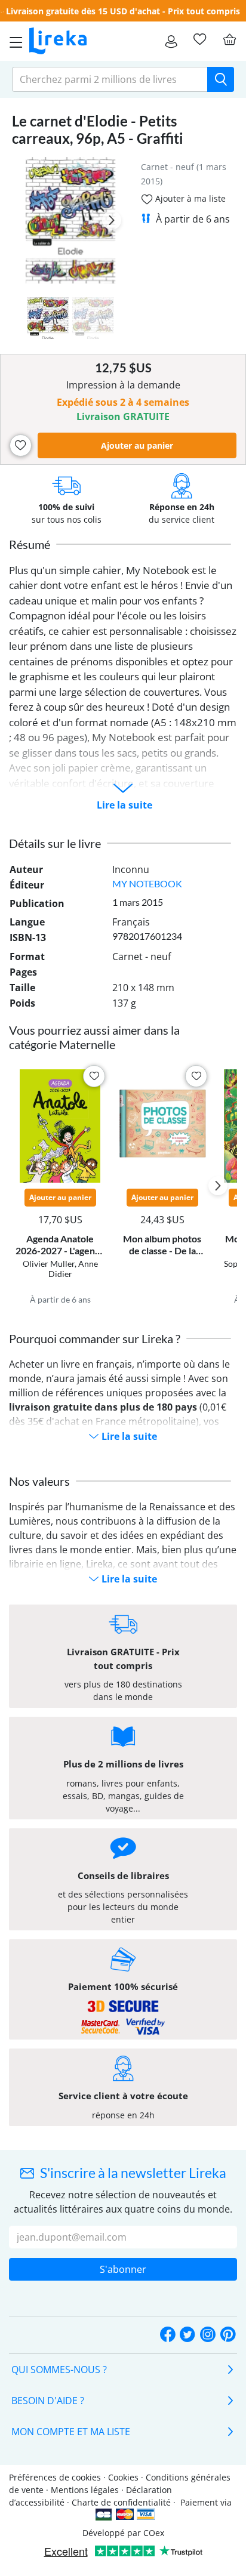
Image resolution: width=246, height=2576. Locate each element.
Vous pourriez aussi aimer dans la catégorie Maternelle (94, 1037)
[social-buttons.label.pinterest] (228, 2335)
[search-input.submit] (221, 79)
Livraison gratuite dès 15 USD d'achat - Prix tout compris (123, 11)
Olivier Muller (49, 1264)
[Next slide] (112, 220)
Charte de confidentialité (121, 2502)
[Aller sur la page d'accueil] (58, 41)
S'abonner (123, 2269)
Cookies (123, 2477)
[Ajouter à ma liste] (21, 445)
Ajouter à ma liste (189, 198)
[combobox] (110, 79)
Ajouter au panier (137, 445)
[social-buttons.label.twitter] (187, 2335)
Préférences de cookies (55, 2477)
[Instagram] (208, 2335)
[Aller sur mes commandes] (171, 41)
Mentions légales (85, 2490)
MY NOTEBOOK (147, 883)
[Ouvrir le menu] (13, 41)
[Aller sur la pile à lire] (199, 39)
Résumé (30, 544)
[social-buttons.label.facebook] (168, 2335)
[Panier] (229, 39)
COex (154, 2533)
